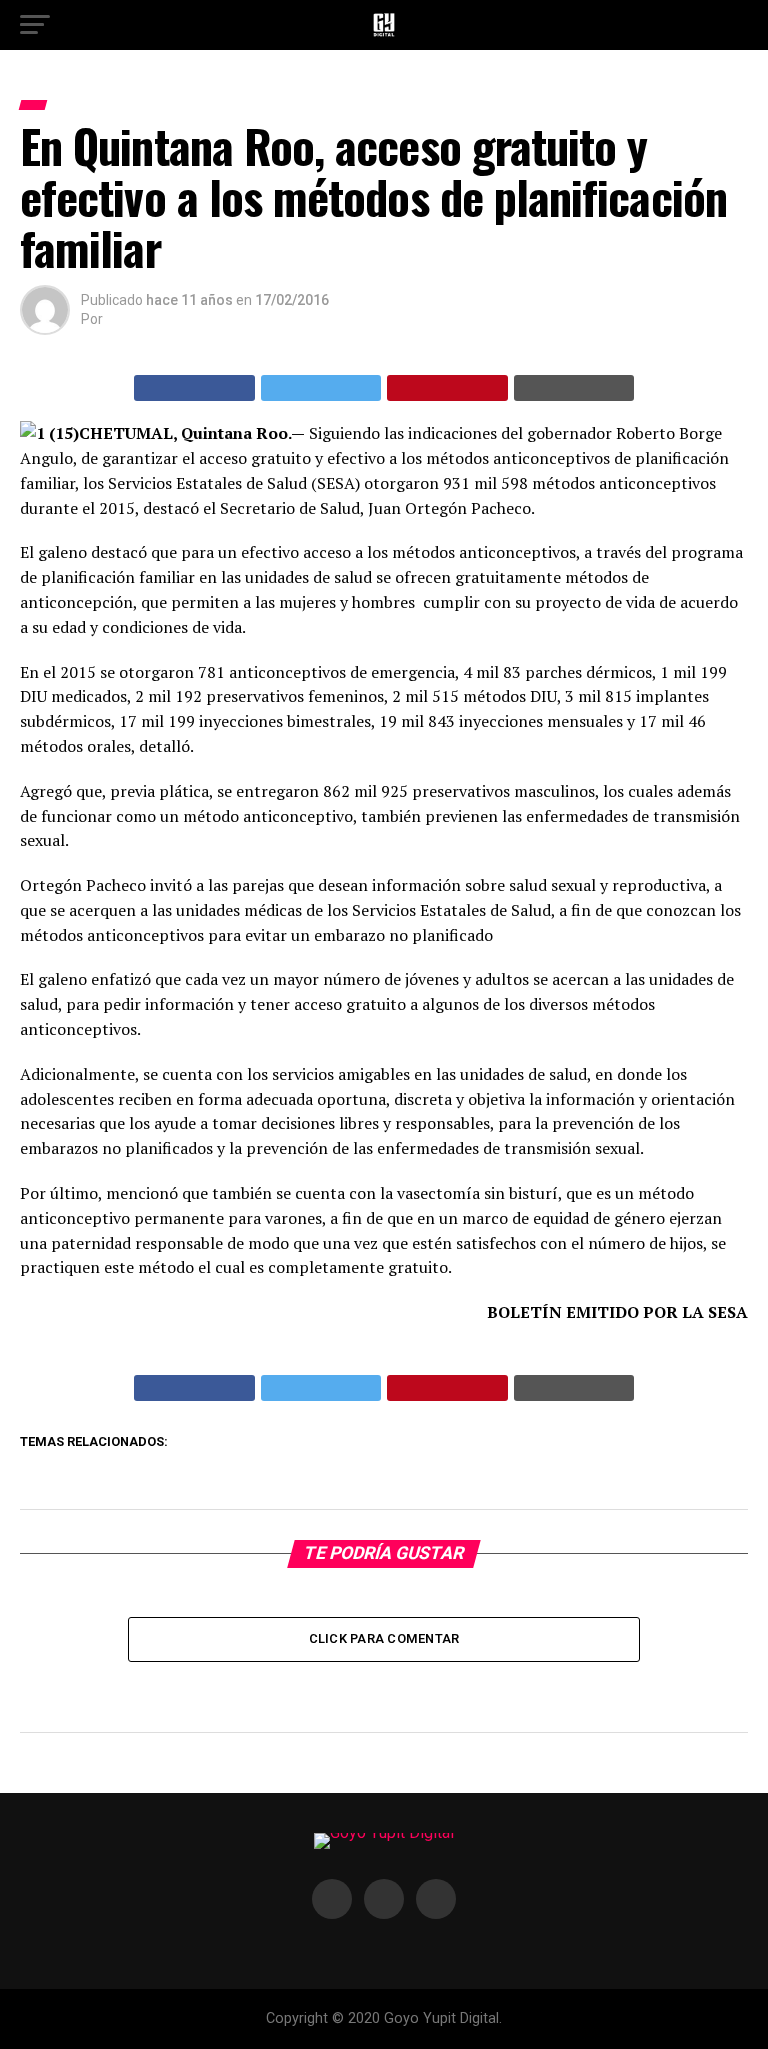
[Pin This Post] (447, 388)
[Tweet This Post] (321, 388)
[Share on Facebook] (194, 388)
